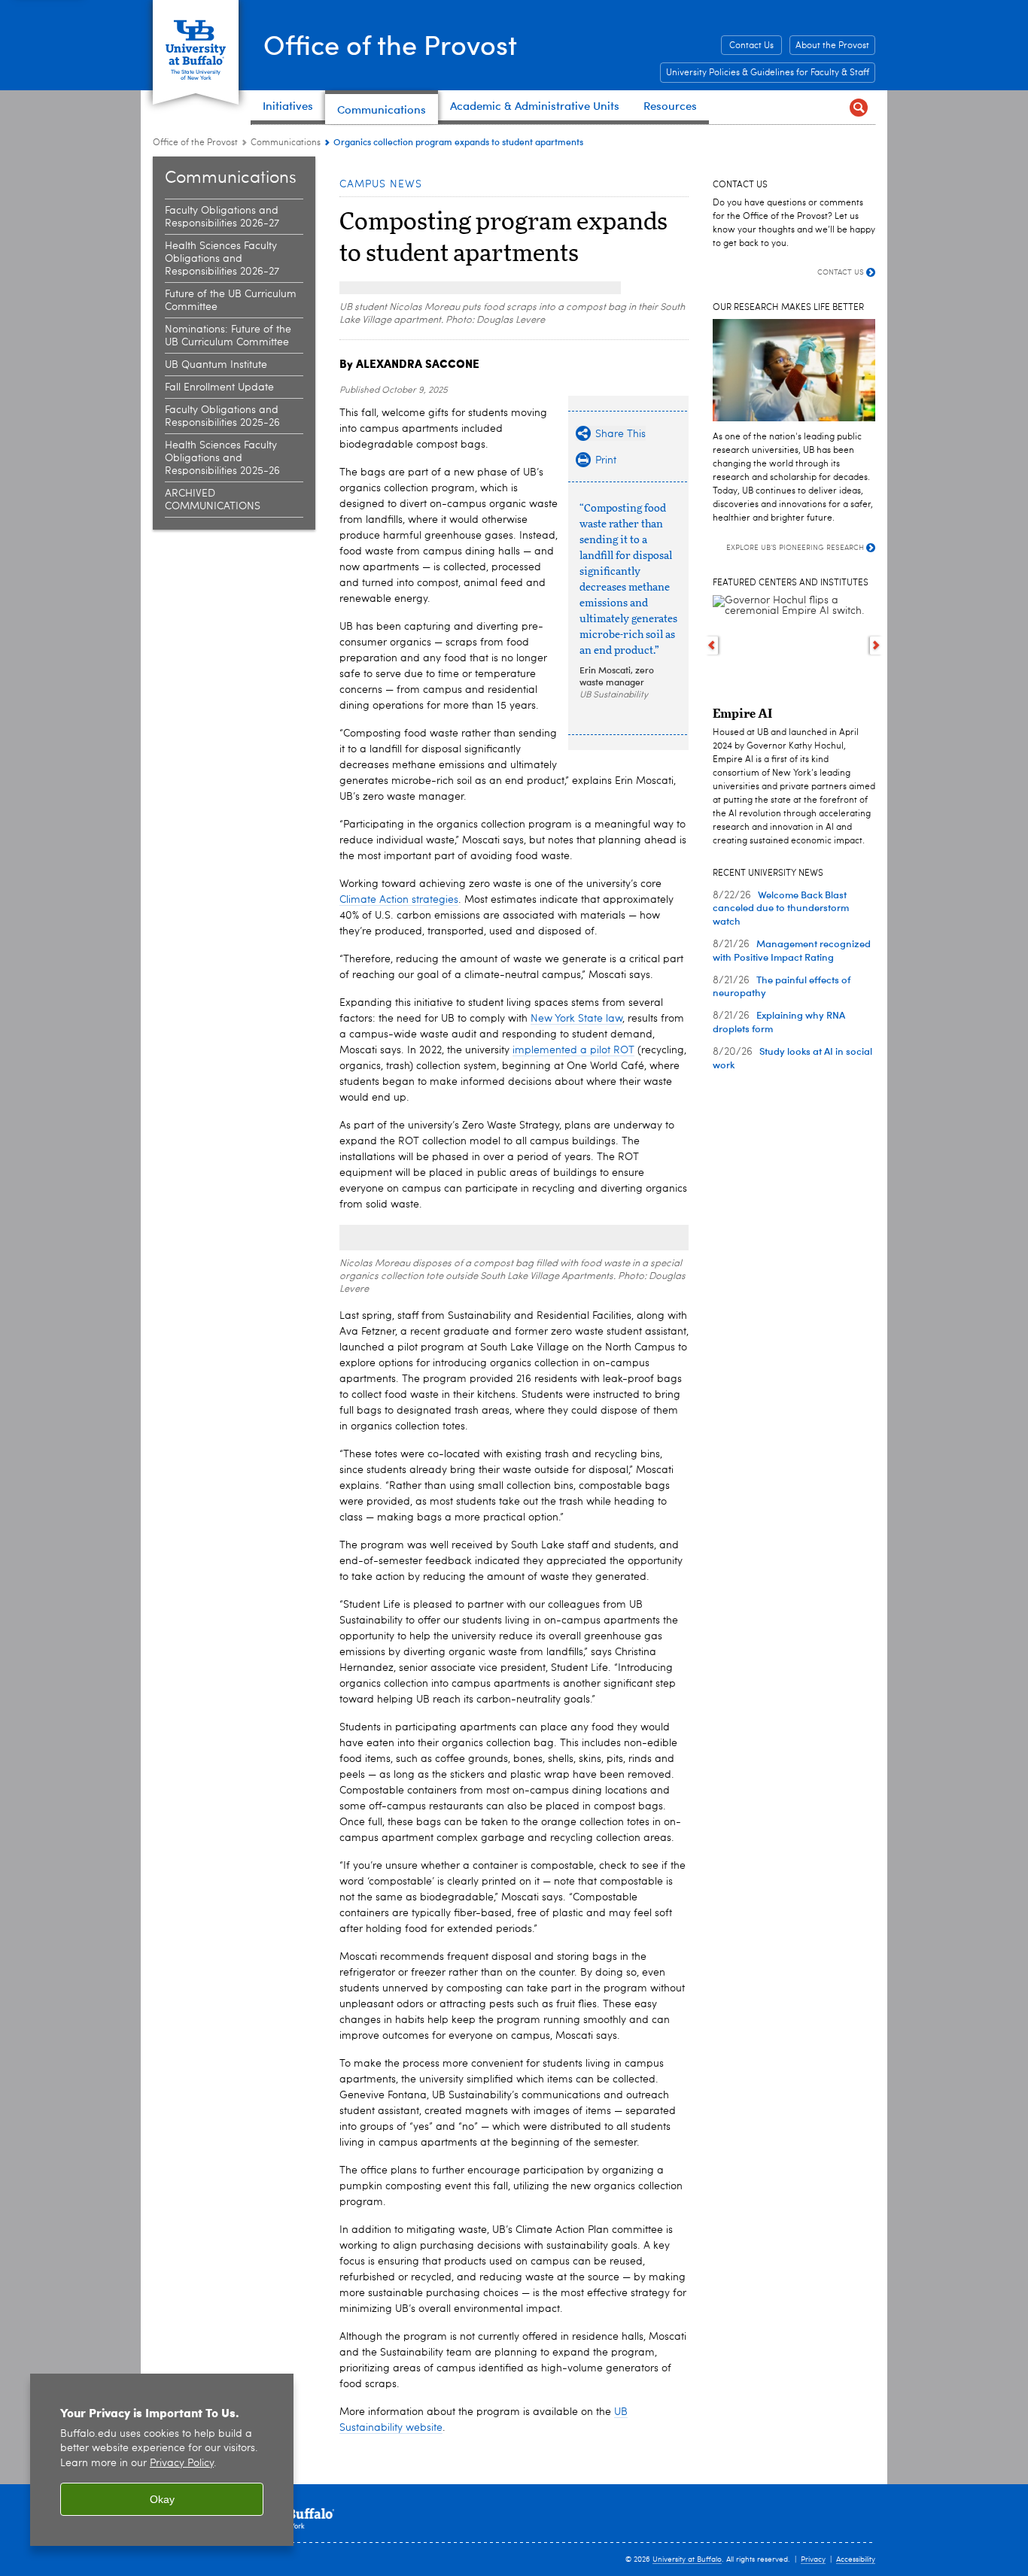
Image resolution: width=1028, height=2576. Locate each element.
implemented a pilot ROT (573, 1050)
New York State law (576, 1019)
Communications (286, 143)
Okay (162, 2499)
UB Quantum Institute (216, 365)
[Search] (858, 107)
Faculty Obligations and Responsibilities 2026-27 (222, 217)
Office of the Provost (390, 44)
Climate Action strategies (399, 900)
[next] (876, 646)
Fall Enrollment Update (219, 387)
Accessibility (856, 2559)
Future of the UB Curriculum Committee (231, 301)
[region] (162, 2460)
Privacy (813, 2559)
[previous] (712, 646)
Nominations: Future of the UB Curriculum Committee (228, 336)
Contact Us (751, 46)
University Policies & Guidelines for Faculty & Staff (768, 73)
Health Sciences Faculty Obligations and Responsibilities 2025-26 (222, 458)
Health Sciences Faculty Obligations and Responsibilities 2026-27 (222, 259)
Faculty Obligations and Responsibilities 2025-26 (222, 416)
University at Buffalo (687, 2559)
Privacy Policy (182, 2464)
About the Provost (832, 46)
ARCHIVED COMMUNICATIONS (213, 500)
